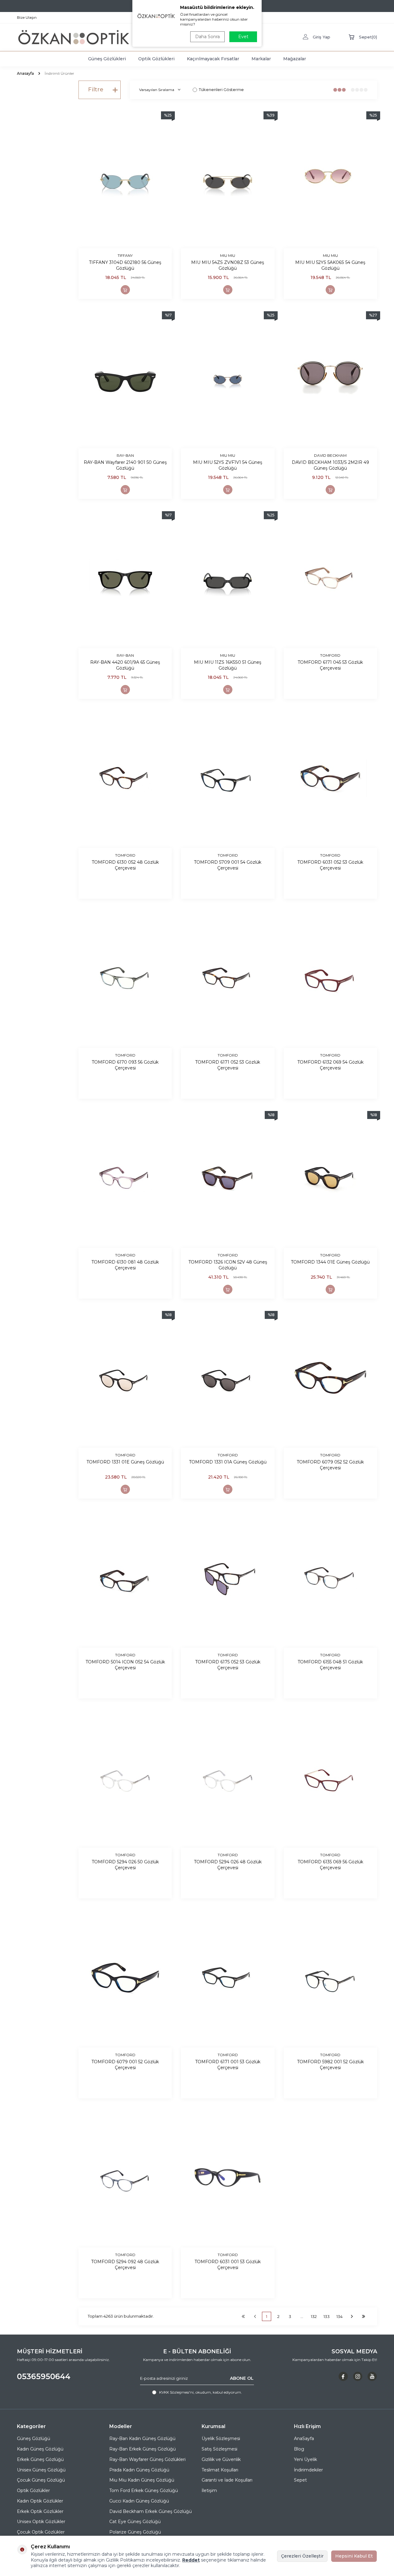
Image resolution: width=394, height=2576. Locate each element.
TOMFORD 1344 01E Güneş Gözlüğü (330, 1262)
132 (314, 2316)
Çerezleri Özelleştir (302, 2556)
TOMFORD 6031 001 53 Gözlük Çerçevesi (228, 2265)
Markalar (261, 59)
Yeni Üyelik (306, 2459)
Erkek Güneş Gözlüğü (40, 2459)
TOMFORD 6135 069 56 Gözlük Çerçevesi (330, 1865)
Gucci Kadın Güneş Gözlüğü (139, 2501)
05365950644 (44, 2376)
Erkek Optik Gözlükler (40, 2511)
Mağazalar (295, 59)
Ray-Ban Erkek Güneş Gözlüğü (143, 2449)
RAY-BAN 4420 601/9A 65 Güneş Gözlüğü (125, 665)
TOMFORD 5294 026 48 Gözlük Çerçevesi (228, 1865)
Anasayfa (25, 73)
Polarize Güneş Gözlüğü (135, 2532)
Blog (299, 2449)
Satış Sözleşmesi (219, 2449)
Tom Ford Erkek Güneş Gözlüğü (144, 2490)
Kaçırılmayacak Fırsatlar (213, 59)
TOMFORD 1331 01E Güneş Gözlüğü (125, 1462)
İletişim (209, 2490)
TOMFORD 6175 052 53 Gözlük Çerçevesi (228, 1665)
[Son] (364, 2316)
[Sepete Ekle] (125, 290)
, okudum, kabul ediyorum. (201, 2392)
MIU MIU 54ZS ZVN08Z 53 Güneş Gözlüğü (228, 265)
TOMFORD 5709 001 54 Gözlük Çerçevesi (228, 865)
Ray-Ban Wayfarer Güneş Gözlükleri (147, 2459)
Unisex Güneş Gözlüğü (41, 2470)
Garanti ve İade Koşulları (227, 2480)
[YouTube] (372, 2376)
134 (340, 2316)
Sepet (300, 2480)
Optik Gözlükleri (156, 59)
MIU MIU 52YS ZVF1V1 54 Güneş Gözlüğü (228, 465)
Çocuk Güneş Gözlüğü (41, 2480)
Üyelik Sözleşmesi (221, 2439)
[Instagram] (358, 2376)
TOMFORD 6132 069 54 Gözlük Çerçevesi (330, 1065)
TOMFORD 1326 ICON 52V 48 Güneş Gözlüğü (228, 1265)
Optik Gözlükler (33, 2490)
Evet (243, 37)
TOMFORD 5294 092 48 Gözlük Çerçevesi (125, 2265)
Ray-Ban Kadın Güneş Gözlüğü (142, 2439)
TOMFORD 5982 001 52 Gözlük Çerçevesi (330, 2065)
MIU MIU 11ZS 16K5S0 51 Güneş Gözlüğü (228, 665)
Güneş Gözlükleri (107, 59)
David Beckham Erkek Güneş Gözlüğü (151, 2511)
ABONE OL (242, 2378)
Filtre (96, 90)
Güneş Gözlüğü (34, 2439)
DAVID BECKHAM (330, 455)
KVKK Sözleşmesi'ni (176, 2392)
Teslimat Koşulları (220, 2470)
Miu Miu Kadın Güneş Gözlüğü (142, 2480)
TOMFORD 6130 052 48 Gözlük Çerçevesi (125, 865)
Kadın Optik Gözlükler (40, 2501)
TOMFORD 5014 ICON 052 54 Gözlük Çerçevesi (125, 1665)
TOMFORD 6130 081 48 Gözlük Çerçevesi (125, 1265)
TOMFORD (330, 655)
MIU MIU (228, 255)
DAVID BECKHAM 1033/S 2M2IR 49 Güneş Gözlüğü (330, 465)
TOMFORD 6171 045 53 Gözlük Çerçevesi (330, 665)
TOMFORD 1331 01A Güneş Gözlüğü (228, 1462)
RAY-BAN (125, 455)
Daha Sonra (207, 37)
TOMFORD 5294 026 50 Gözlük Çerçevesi (125, 1865)
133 (327, 2316)
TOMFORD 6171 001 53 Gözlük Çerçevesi (228, 2065)
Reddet (191, 2560)
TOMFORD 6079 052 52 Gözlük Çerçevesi (330, 1465)
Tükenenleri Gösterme (221, 90)
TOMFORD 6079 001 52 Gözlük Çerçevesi (125, 2065)
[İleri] (352, 2316)
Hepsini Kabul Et (354, 2556)
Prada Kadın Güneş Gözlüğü (139, 2470)
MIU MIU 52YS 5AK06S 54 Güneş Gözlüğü (330, 265)
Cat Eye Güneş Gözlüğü (135, 2522)
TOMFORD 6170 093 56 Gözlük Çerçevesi (125, 1065)
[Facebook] (343, 2376)
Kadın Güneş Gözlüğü (40, 2449)
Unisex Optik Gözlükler (41, 2522)
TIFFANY (125, 255)
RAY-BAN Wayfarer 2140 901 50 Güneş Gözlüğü (125, 465)
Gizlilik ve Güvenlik (221, 2459)
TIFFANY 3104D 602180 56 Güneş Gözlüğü (125, 265)
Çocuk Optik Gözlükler (41, 2532)
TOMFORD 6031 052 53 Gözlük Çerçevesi (330, 865)
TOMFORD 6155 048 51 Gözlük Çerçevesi (330, 1665)
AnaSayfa (304, 2439)
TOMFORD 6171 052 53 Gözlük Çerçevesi (228, 1065)
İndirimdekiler (308, 2470)
